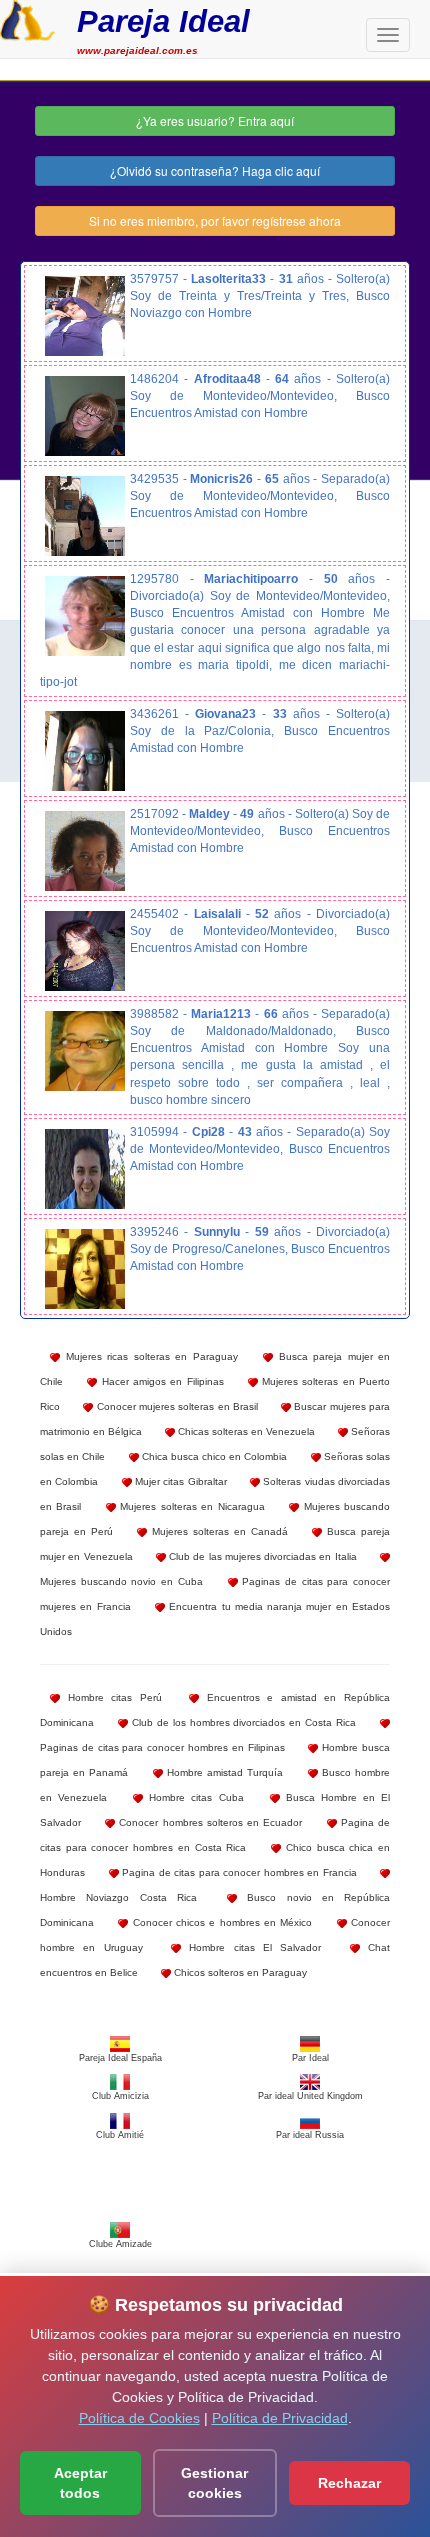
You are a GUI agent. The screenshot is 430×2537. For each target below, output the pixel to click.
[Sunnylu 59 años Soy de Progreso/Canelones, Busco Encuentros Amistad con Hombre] (85, 1269)
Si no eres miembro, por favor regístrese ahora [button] (215, 220)
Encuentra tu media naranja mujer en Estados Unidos (215, 1619)
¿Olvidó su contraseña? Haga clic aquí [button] (215, 170)
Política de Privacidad (280, 2418)
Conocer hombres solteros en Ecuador (208, 1822)
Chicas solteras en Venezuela (245, 1431)
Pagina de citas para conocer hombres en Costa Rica (215, 1835)
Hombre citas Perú (111, 1697)
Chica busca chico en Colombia (213, 1456)
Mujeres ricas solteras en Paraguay (149, 1356)
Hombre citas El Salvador (251, 1947)
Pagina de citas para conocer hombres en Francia (238, 1872)
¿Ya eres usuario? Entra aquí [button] (215, 120)
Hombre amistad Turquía (223, 1772)
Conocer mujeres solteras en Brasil (175, 1406)
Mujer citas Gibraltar (179, 1481)
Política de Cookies (139, 2418)
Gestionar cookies (214, 2483)
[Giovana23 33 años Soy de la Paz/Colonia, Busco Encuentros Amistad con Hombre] (85, 751)
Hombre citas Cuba (193, 1797)
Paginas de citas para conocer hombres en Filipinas (162, 1747)
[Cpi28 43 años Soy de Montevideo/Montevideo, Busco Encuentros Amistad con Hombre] (85, 1169)
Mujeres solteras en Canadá (217, 1531)
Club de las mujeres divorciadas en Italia (261, 1556)
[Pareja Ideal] (27, 18)
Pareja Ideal (163, 21)
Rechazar (349, 2483)
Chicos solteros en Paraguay (239, 1972)
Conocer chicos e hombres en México (220, 1922)
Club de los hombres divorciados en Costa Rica (242, 1722)
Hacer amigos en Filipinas (160, 1381)
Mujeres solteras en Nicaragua (190, 1506)
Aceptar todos (80, 2483)
